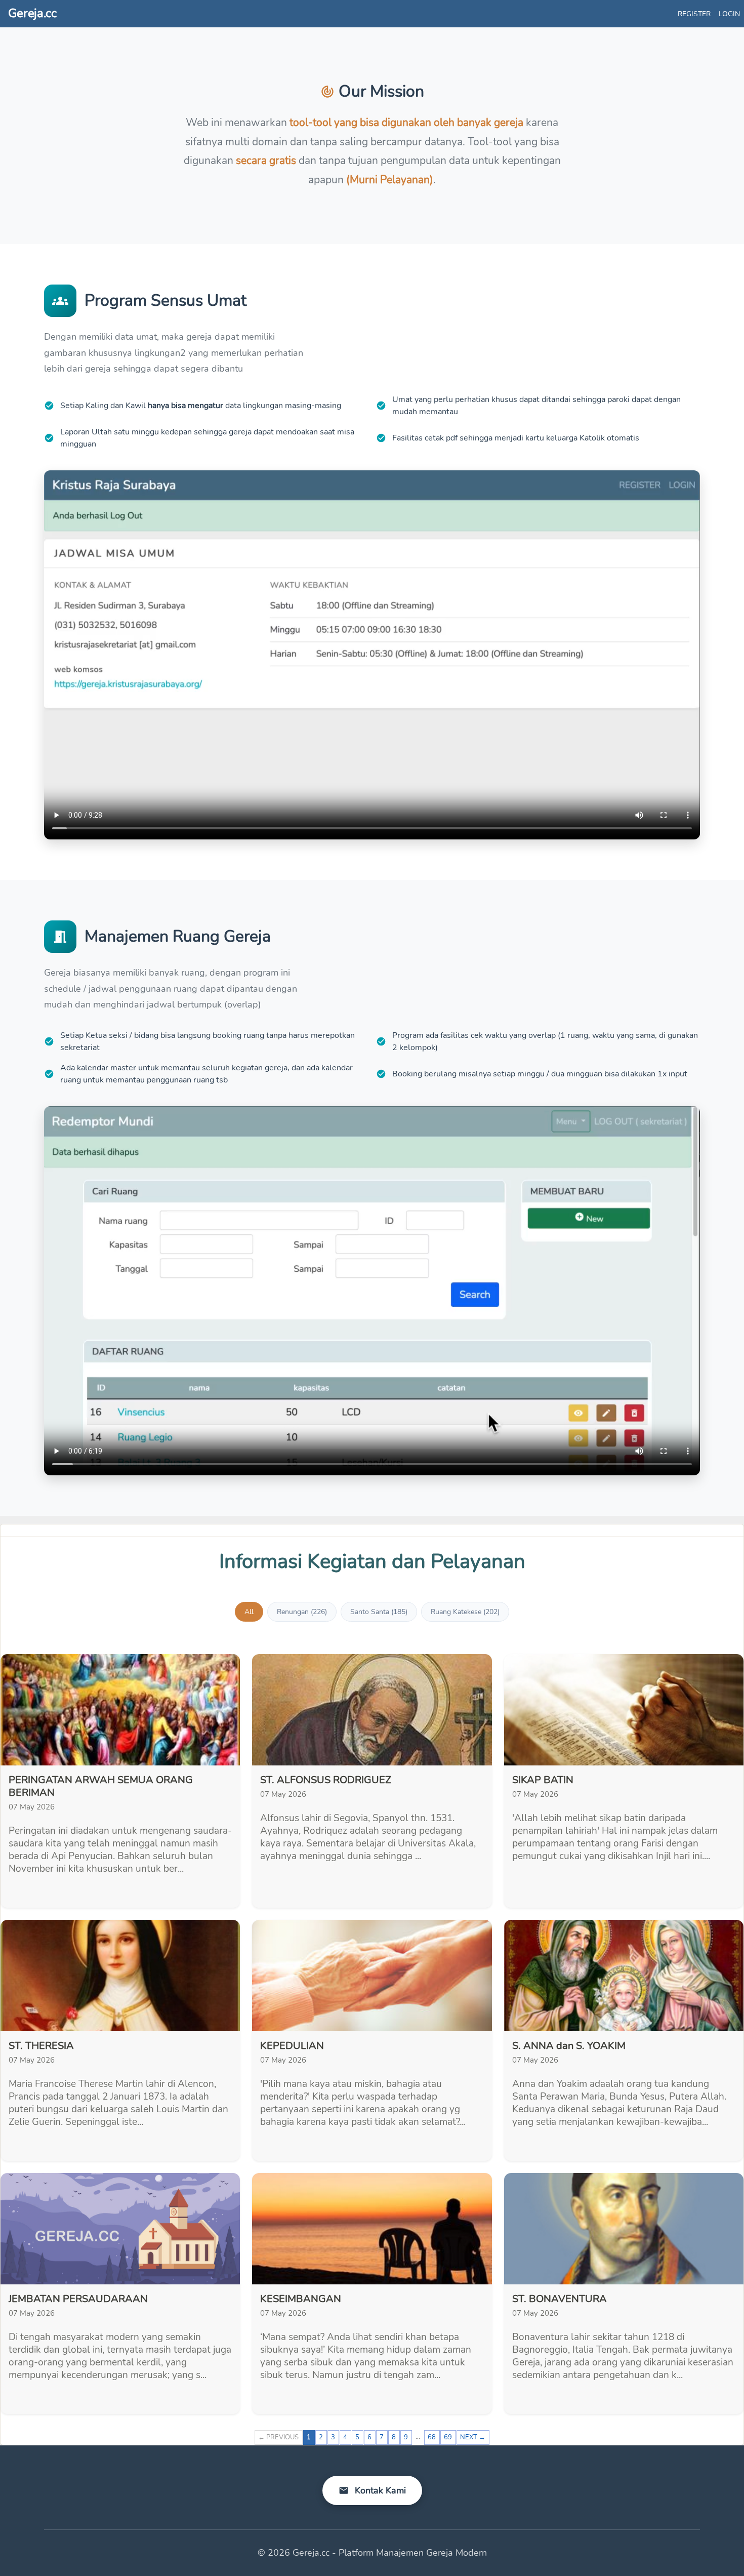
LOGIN (729, 14)
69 (448, 2437)
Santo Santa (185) (379, 1612)
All (249, 1612)
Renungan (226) (302, 1612)
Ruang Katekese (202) (465, 1612)
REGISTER (694, 14)
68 (432, 2437)
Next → (473, 2437)
